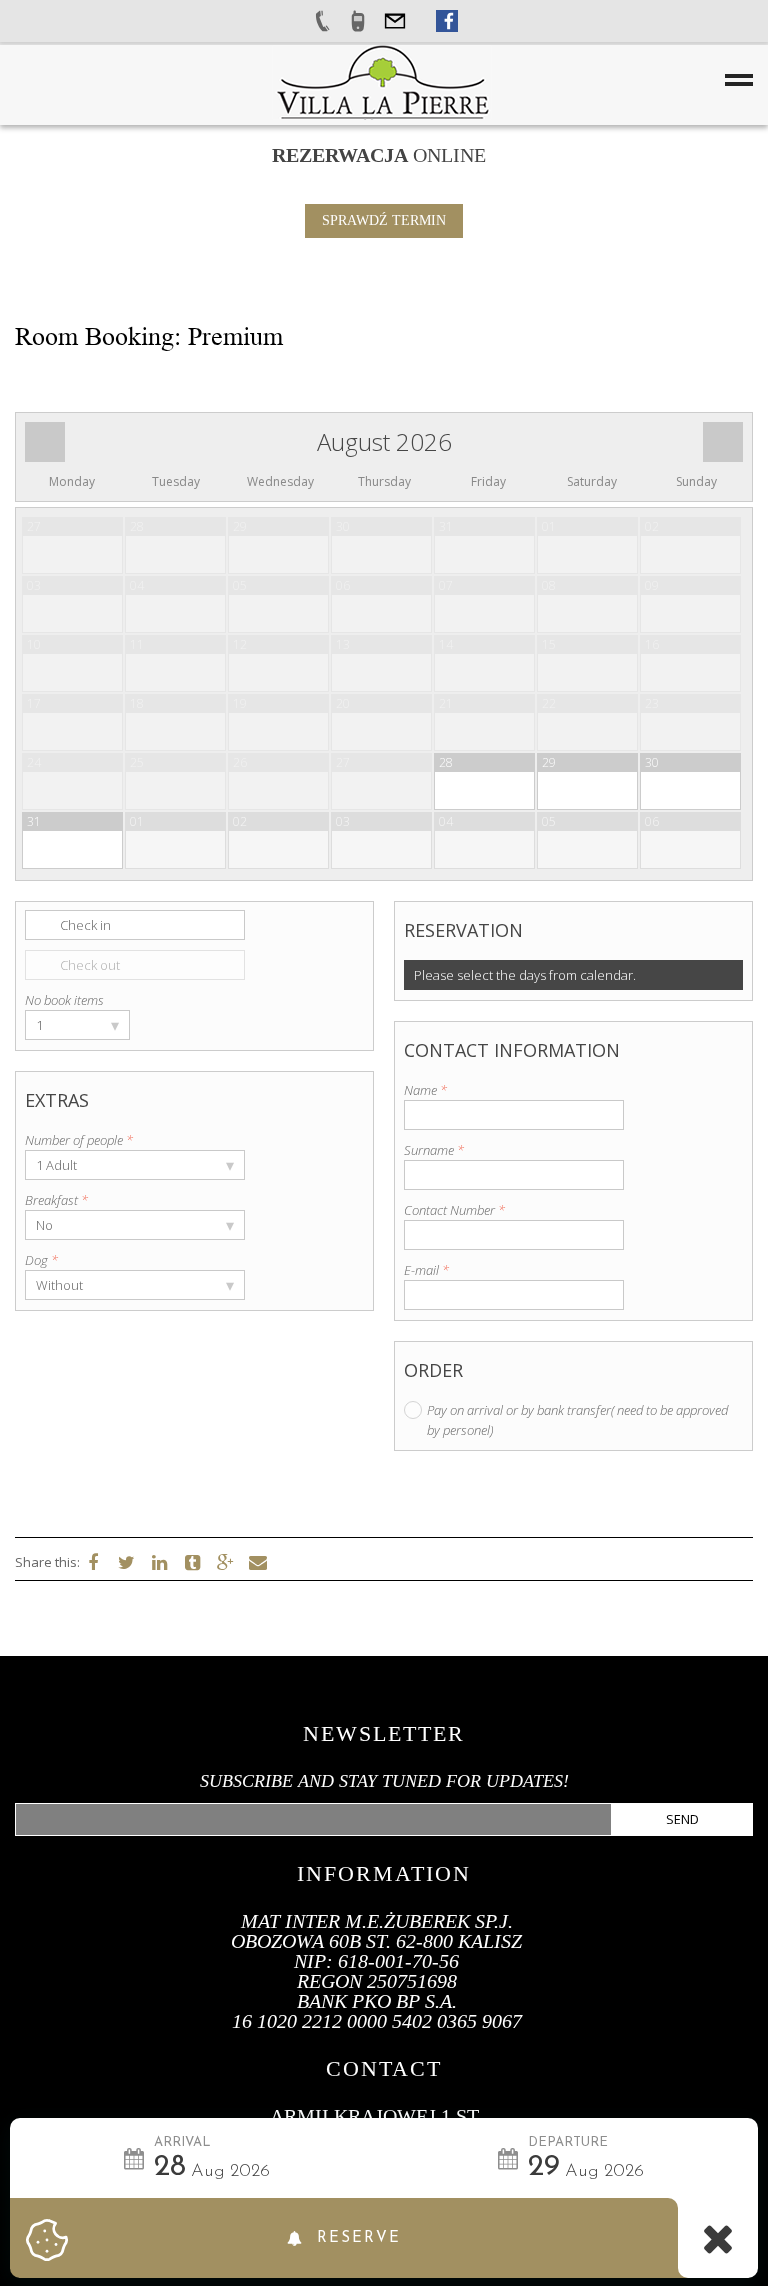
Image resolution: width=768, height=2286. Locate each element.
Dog (41, 1260)
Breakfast (56, 1200)
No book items (64, 1000)
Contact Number (454, 1210)
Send (682, 1819)
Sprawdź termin (384, 220)
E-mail (426, 1270)
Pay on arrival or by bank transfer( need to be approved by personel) (577, 1420)
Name (425, 1090)
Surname (434, 1150)
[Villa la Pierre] (382, 80)
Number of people (79, 1140)
